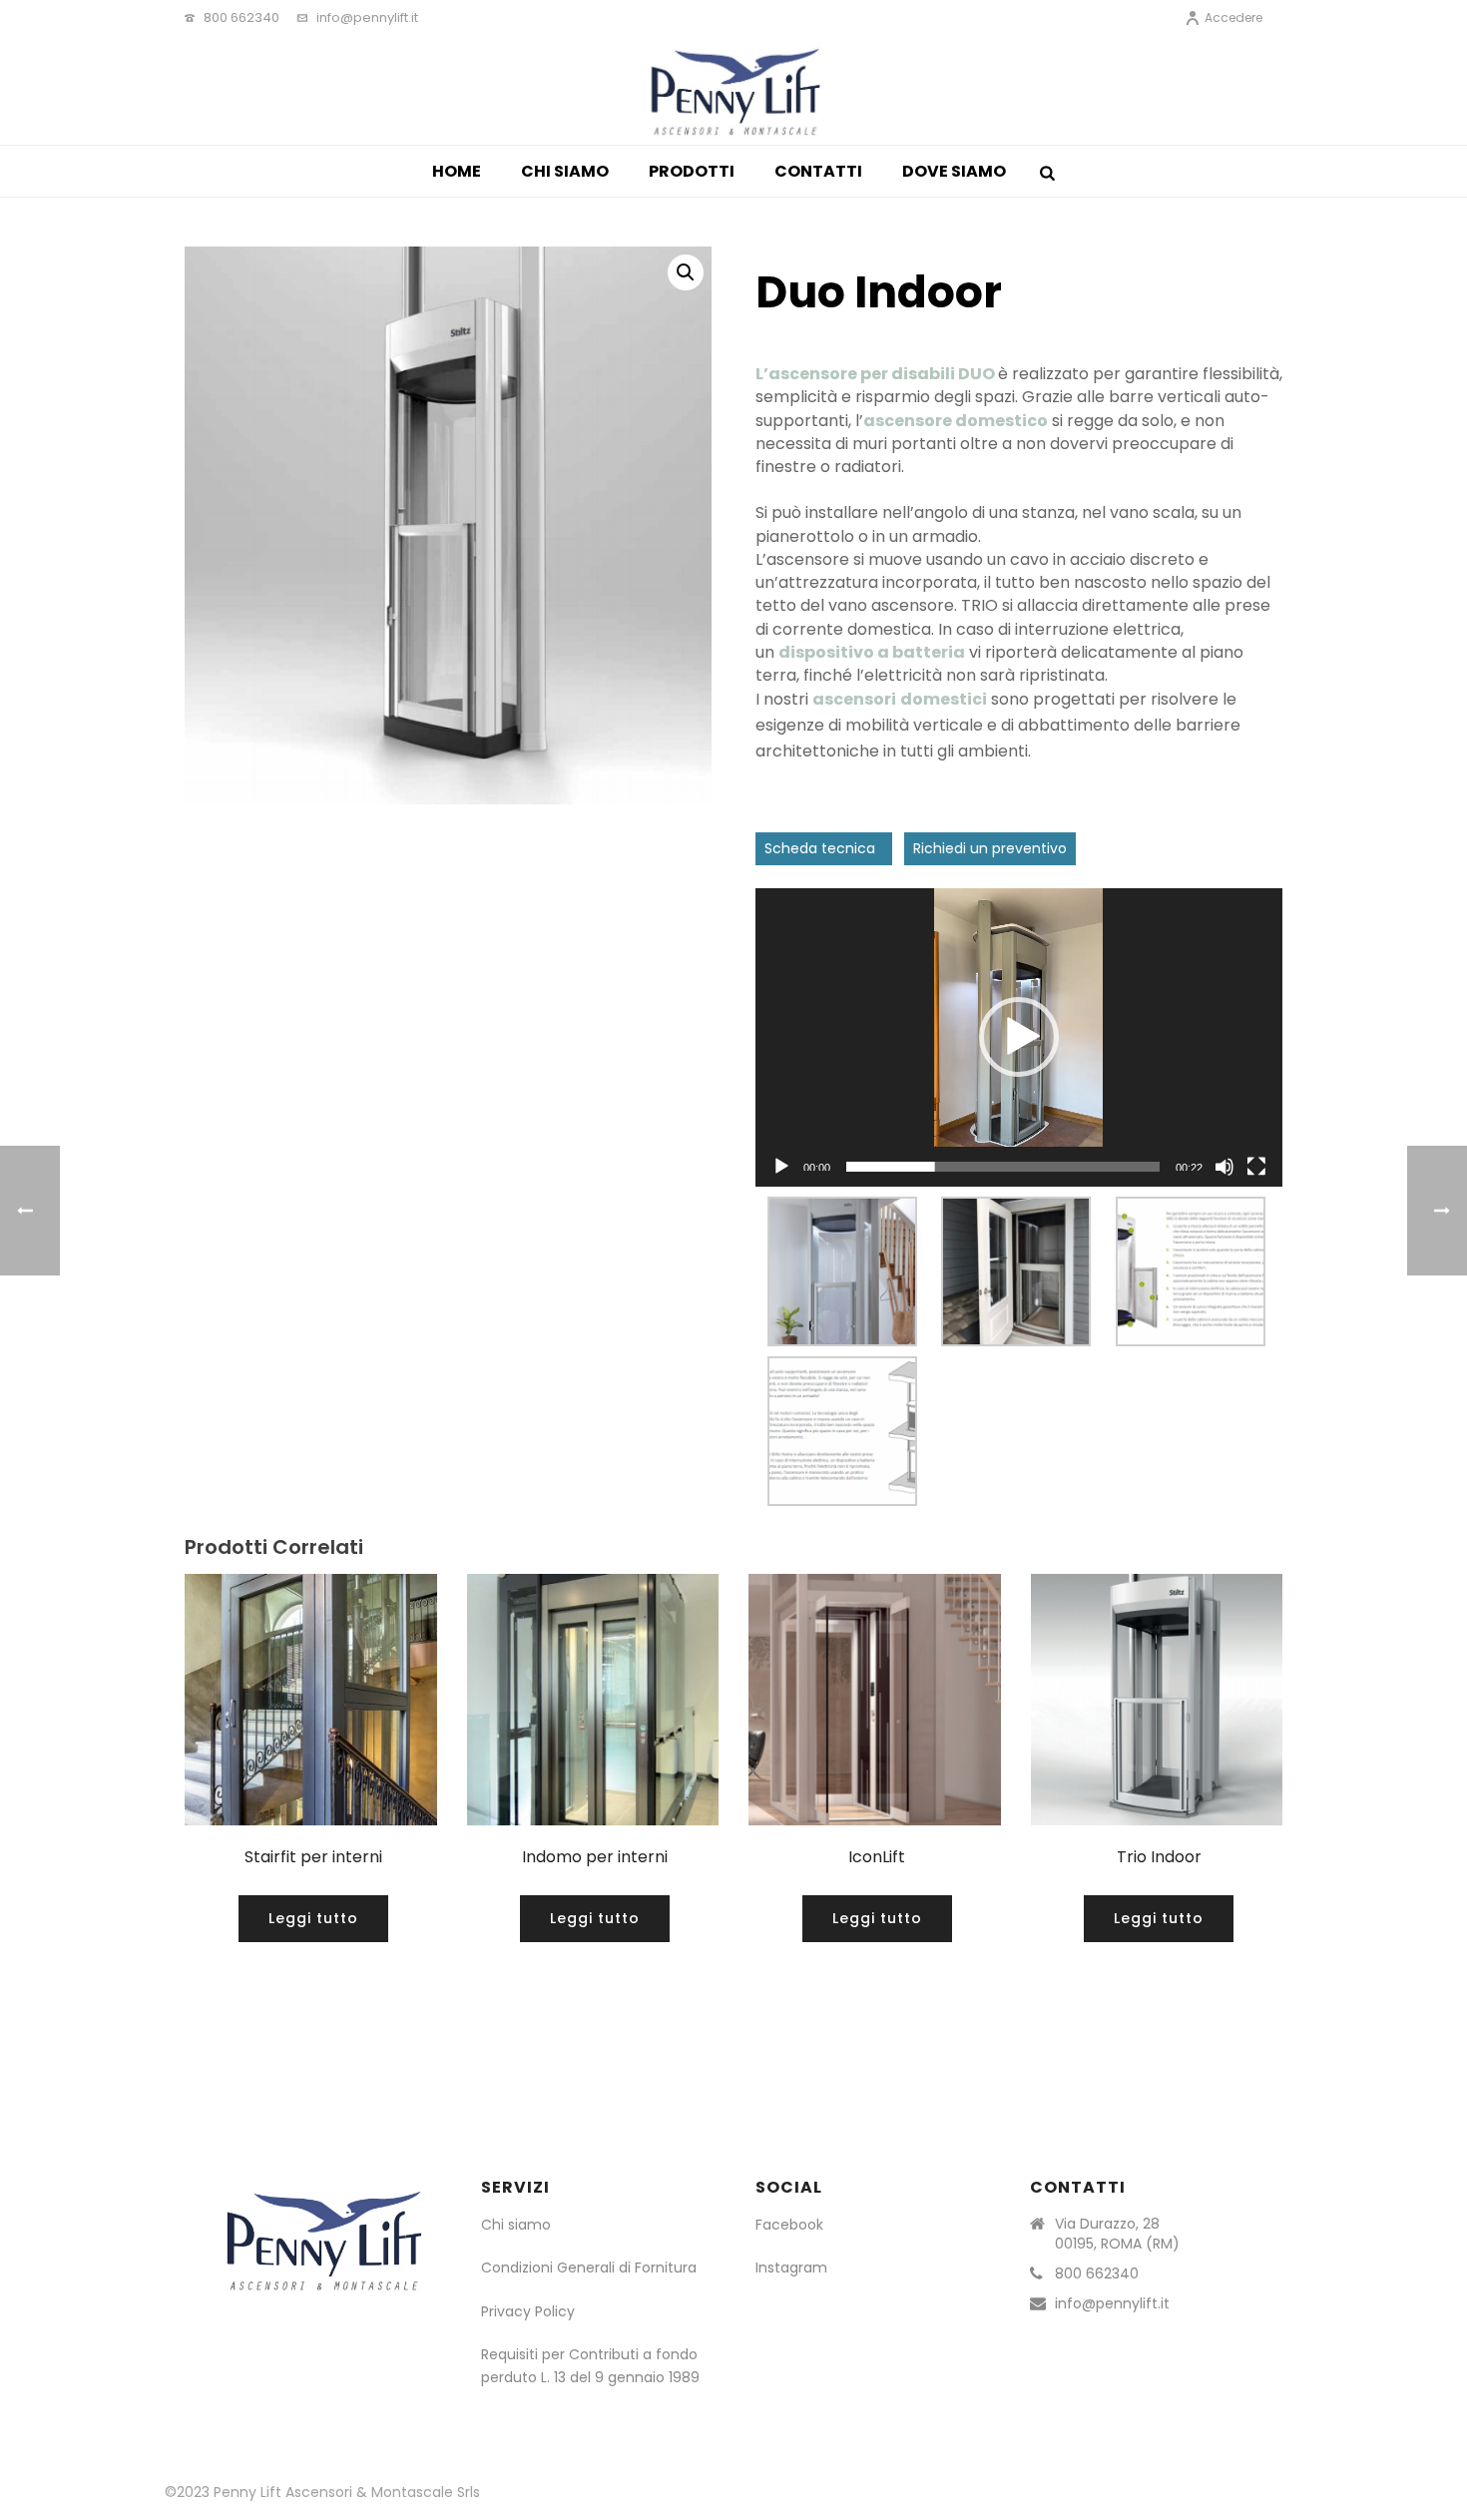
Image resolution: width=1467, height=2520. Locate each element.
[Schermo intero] (1256, 1167)
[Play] (781, 1167)
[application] (1019, 1037)
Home (457, 171)
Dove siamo (954, 171)
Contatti (818, 171)
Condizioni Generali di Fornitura (591, 2268)
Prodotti (692, 171)
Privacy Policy (528, 2311)
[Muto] (1224, 1167)
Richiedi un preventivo (990, 848)
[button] (1019, 1037)
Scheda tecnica (824, 848)
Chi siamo (565, 171)
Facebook (789, 2225)
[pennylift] (734, 90)
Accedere (1233, 17)
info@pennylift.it (367, 17)
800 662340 (242, 17)
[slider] (1003, 1167)
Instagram (791, 2268)
